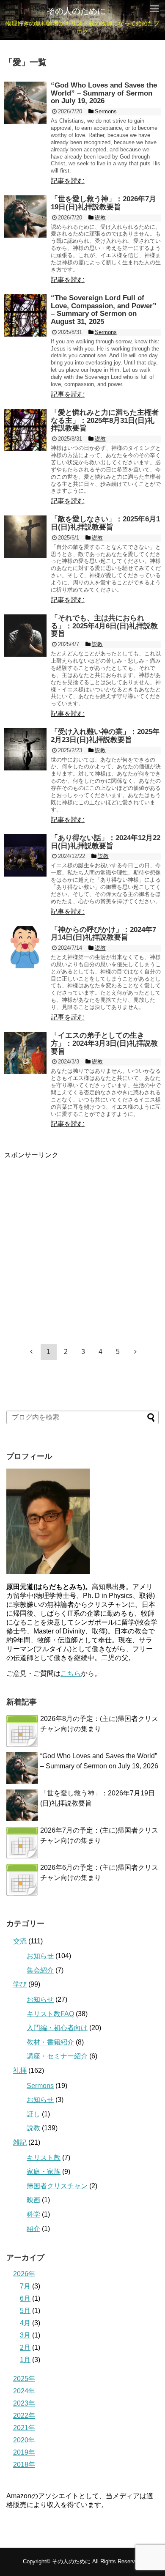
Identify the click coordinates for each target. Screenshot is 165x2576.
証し (33, 2114)
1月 (25, 2360)
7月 (25, 2286)
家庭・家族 (44, 2172)
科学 (33, 2214)
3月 (25, 2335)
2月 (25, 2347)
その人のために (76, 11)
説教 (33, 2128)
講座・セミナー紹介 (57, 2056)
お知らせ (40, 1956)
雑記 (20, 2142)
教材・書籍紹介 (50, 2042)
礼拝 (20, 2070)
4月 (25, 2323)
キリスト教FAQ (50, 2014)
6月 (25, 2298)
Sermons (40, 2086)
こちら (71, 1673)
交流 (20, 1941)
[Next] (135, 1351)
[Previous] (31, 1351)
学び (20, 1984)
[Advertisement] (82, 1242)
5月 (25, 2311)
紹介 (33, 2229)
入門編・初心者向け (57, 2028)
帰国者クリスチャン (57, 2186)
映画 (33, 2200)
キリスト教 (44, 2158)
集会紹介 (40, 1970)
